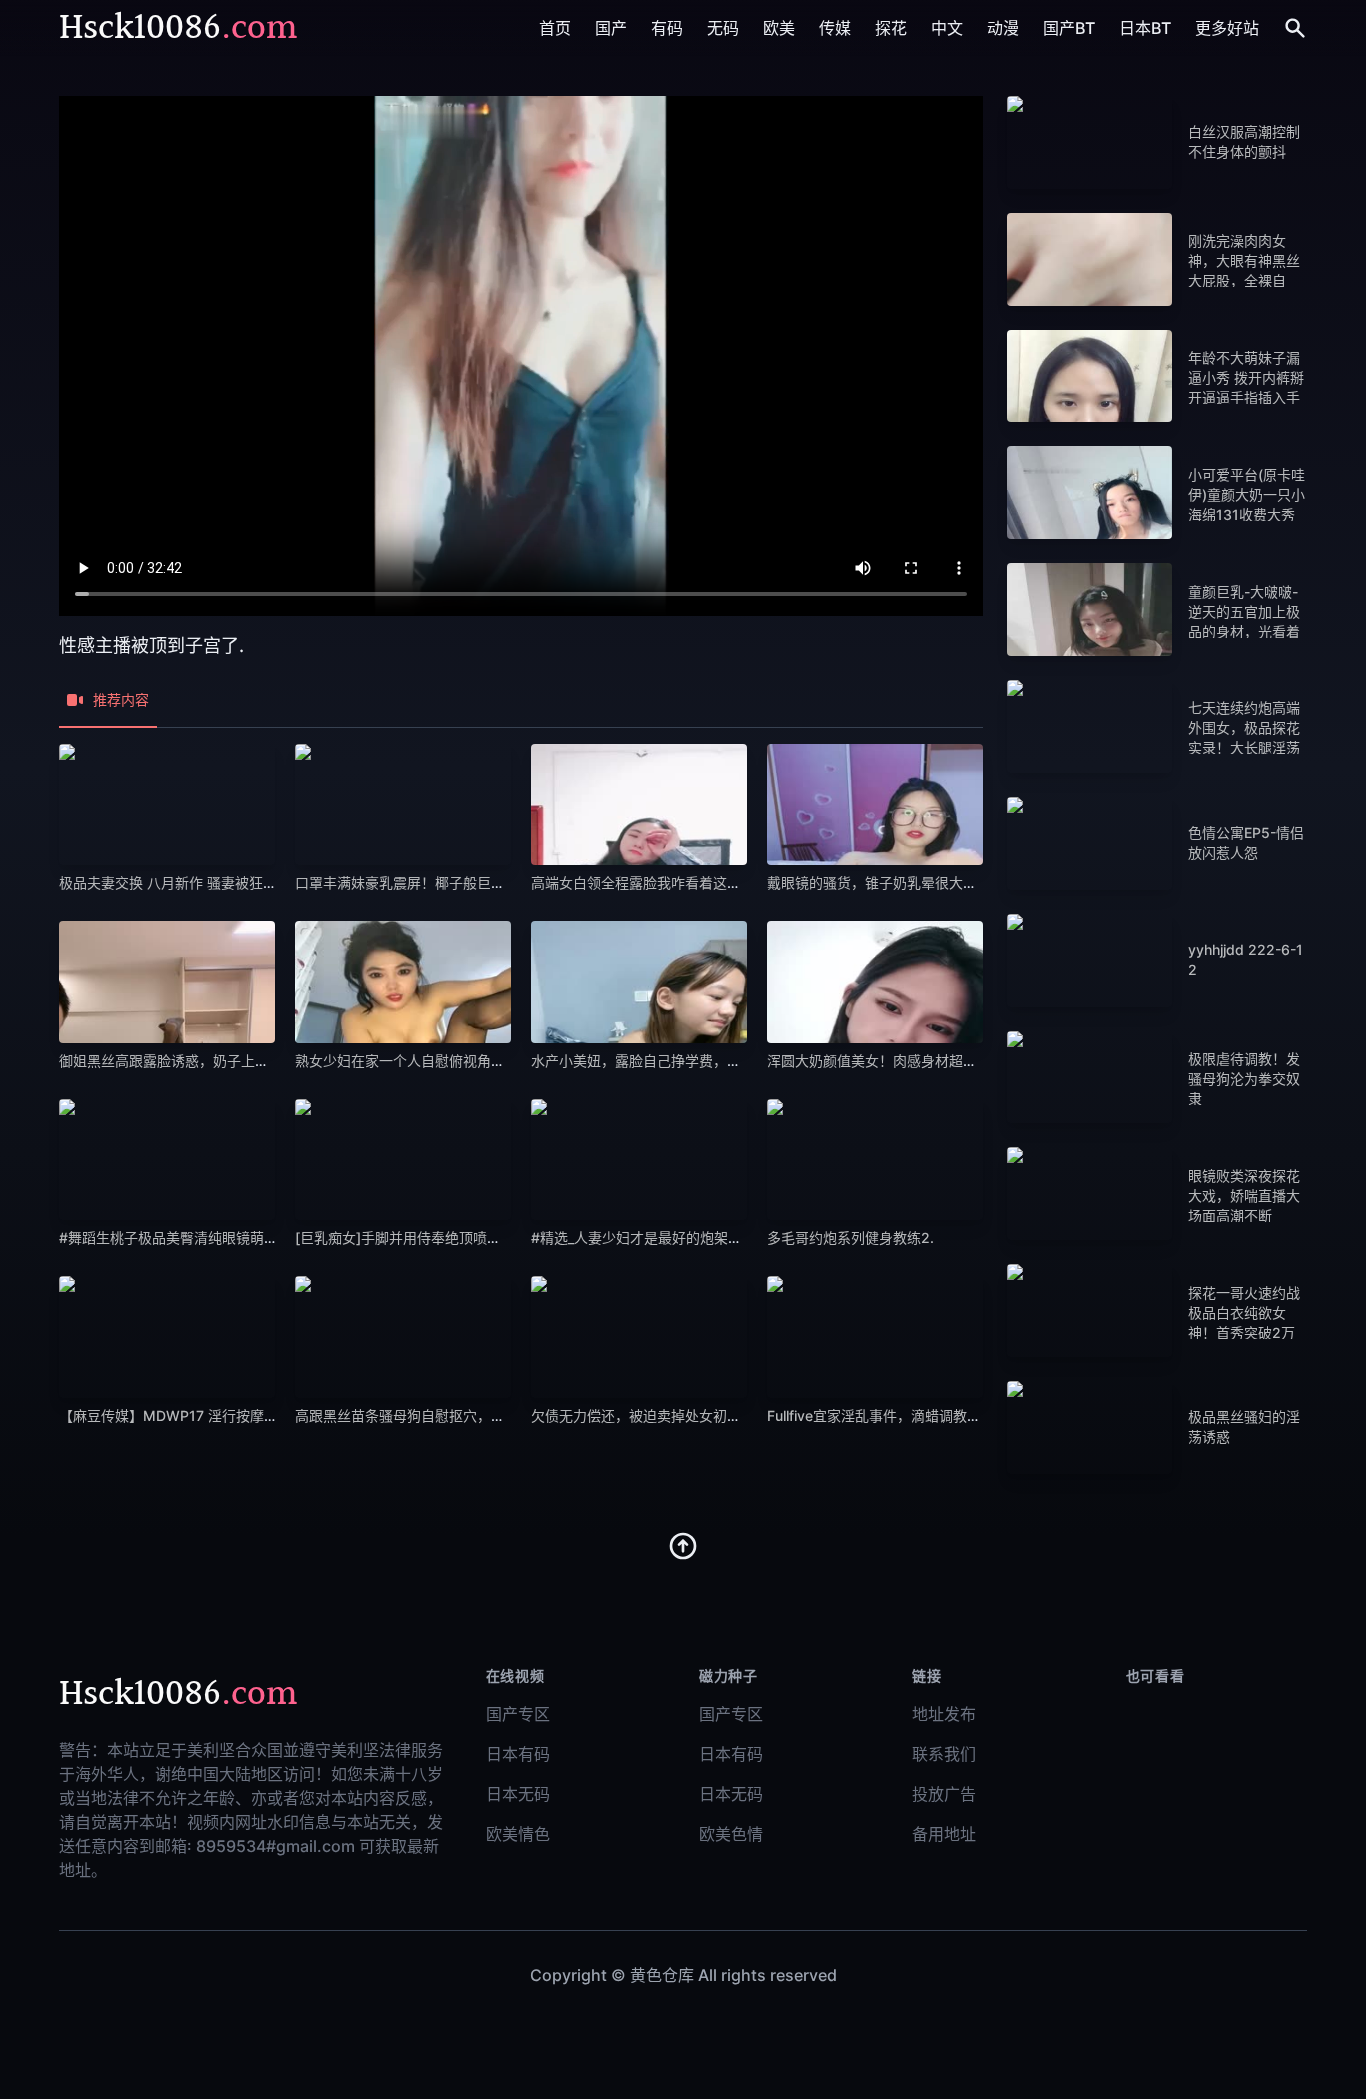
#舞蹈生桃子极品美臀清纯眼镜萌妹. (170, 1237)
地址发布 (944, 1714)
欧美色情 (731, 1834)
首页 (555, 28)
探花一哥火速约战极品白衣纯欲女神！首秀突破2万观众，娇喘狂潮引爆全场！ (1244, 1332)
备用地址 (944, 1834)
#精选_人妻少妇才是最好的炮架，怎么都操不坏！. (687, 1237)
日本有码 (518, 1754)
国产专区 (518, 1714)
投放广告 (944, 1794)
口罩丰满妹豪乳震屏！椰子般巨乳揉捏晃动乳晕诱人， (463, 882)
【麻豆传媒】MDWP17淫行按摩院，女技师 (196, 1415)
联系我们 (944, 1754)
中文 (947, 28)
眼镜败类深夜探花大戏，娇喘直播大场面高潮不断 (1244, 1195)
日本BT (1145, 28)
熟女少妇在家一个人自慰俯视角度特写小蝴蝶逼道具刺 (463, 1060)
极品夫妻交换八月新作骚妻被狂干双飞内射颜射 (212, 882)
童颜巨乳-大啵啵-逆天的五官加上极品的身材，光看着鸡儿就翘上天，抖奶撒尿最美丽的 (1244, 631)
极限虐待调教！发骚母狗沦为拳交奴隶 (1244, 1078)
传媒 (835, 28)
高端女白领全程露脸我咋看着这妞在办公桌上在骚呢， (699, 882)
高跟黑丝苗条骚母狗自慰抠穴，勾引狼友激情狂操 (449, 1415)
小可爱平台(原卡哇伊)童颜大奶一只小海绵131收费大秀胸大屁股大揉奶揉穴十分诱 (1246, 514)
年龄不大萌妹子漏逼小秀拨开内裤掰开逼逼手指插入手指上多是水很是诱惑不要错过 (1246, 397)
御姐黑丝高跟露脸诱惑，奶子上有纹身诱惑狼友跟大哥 (227, 1060)
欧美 (779, 28)
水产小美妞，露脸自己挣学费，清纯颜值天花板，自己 (699, 1060)
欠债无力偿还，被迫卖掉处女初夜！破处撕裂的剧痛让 (699, 1415)
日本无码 (518, 1794)
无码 (723, 28)
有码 (667, 28)
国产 (611, 28)
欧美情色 (518, 1834)
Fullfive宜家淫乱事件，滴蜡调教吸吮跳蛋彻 (902, 1415)
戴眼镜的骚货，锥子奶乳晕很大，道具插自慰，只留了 (935, 882)
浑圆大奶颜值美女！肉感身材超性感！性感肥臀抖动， (935, 1060)
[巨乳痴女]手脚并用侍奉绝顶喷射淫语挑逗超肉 (444, 1237)
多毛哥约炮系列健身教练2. (850, 1237)
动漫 (1003, 28)
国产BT (1069, 28)
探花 (891, 28)
